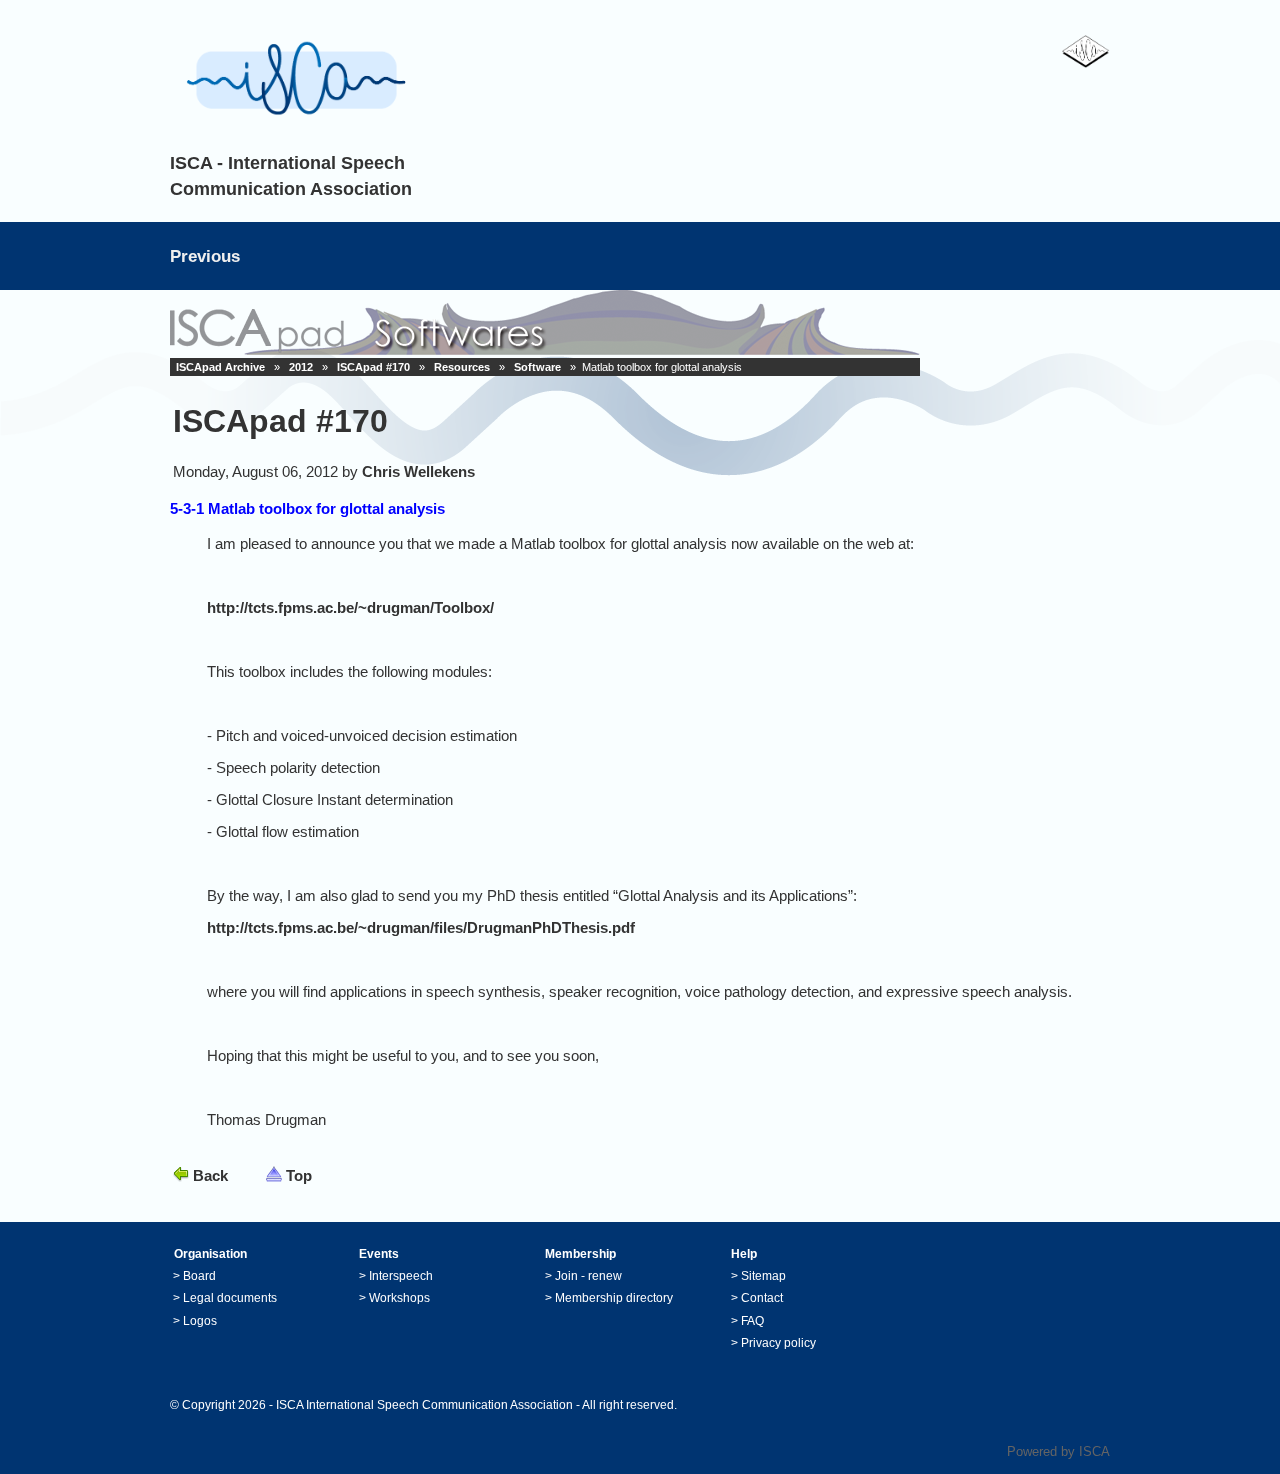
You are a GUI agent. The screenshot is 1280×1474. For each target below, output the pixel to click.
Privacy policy (778, 1343)
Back (210, 1175)
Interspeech (401, 1276)
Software (537, 367)
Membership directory (614, 1298)
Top (299, 1175)
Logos (200, 1321)
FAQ (752, 1321)
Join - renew (588, 1276)
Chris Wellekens (418, 471)
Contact (762, 1298)
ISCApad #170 (373, 367)
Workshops (399, 1298)
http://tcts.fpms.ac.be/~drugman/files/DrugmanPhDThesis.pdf (421, 927)
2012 (301, 367)
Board (199, 1276)
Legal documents (230, 1298)
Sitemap (763, 1276)
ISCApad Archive (220, 367)
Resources (462, 367)
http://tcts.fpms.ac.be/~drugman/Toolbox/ (350, 607)
